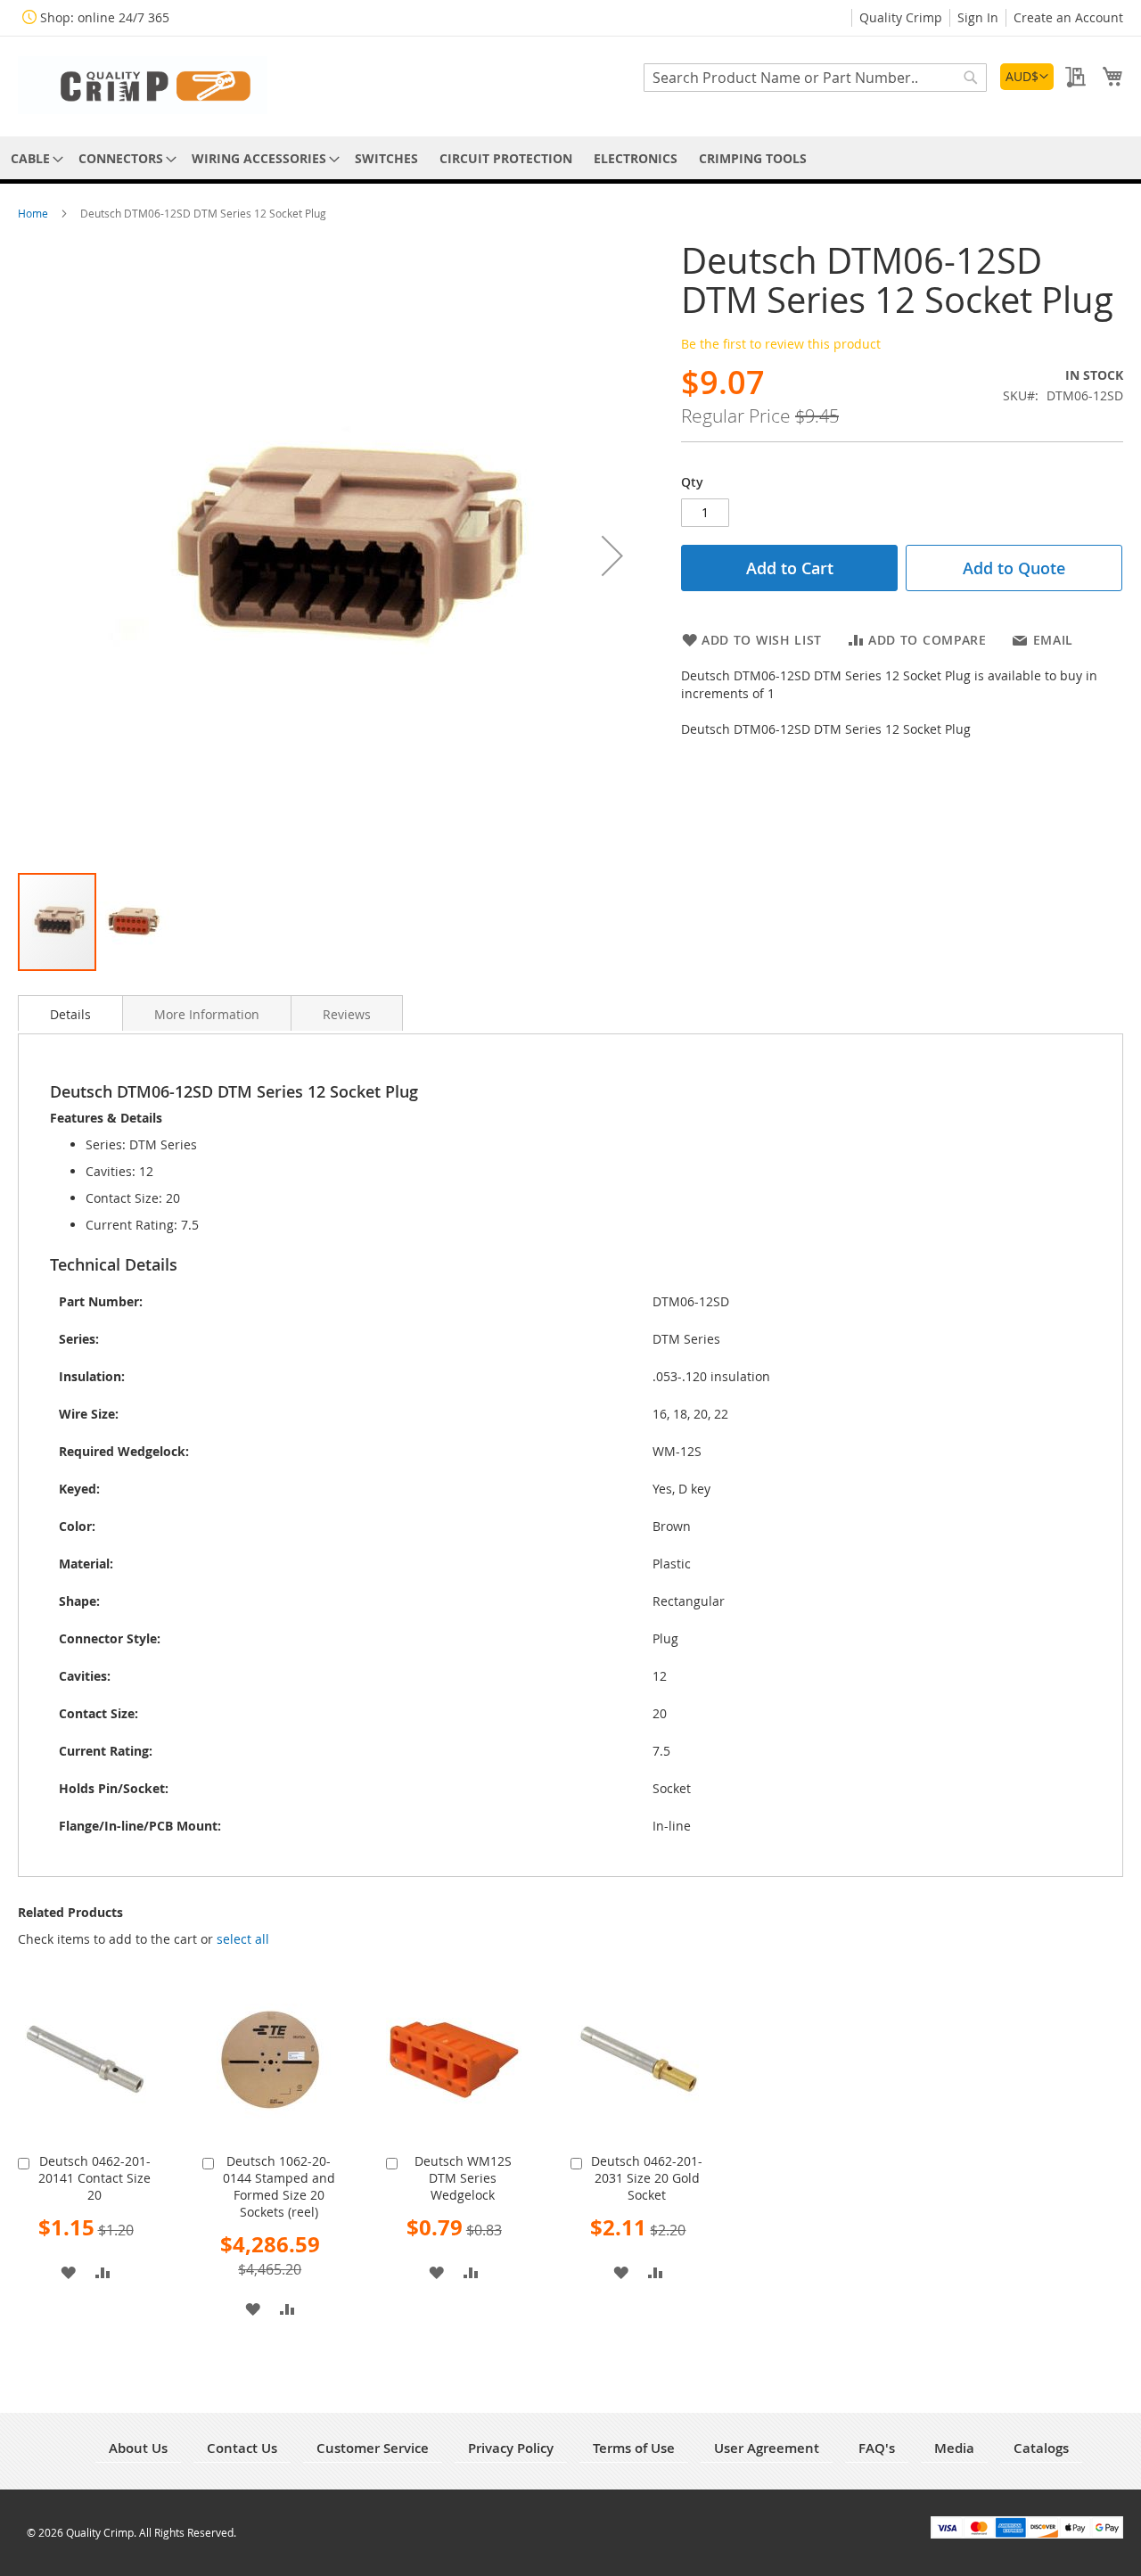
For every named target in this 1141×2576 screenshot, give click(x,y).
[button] (1027, 77)
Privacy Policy (511, 2448)
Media (954, 2448)
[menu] (570, 158)
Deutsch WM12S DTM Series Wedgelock (463, 2178)
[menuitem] (34, 158)
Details (70, 1014)
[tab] (70, 1013)
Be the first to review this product (781, 344)
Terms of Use (634, 2448)
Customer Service (373, 2448)
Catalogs (1041, 2448)
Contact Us (242, 2448)
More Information (207, 1014)
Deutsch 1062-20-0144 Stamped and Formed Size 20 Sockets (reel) (279, 2186)
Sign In (978, 17)
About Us (138, 2448)
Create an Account (1068, 17)
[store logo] (143, 85)
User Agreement (767, 2448)
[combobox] (815, 78)
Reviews (347, 1014)
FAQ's (877, 2448)
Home (34, 213)
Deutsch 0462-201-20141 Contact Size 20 (94, 2178)
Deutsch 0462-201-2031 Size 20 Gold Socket (647, 2178)
